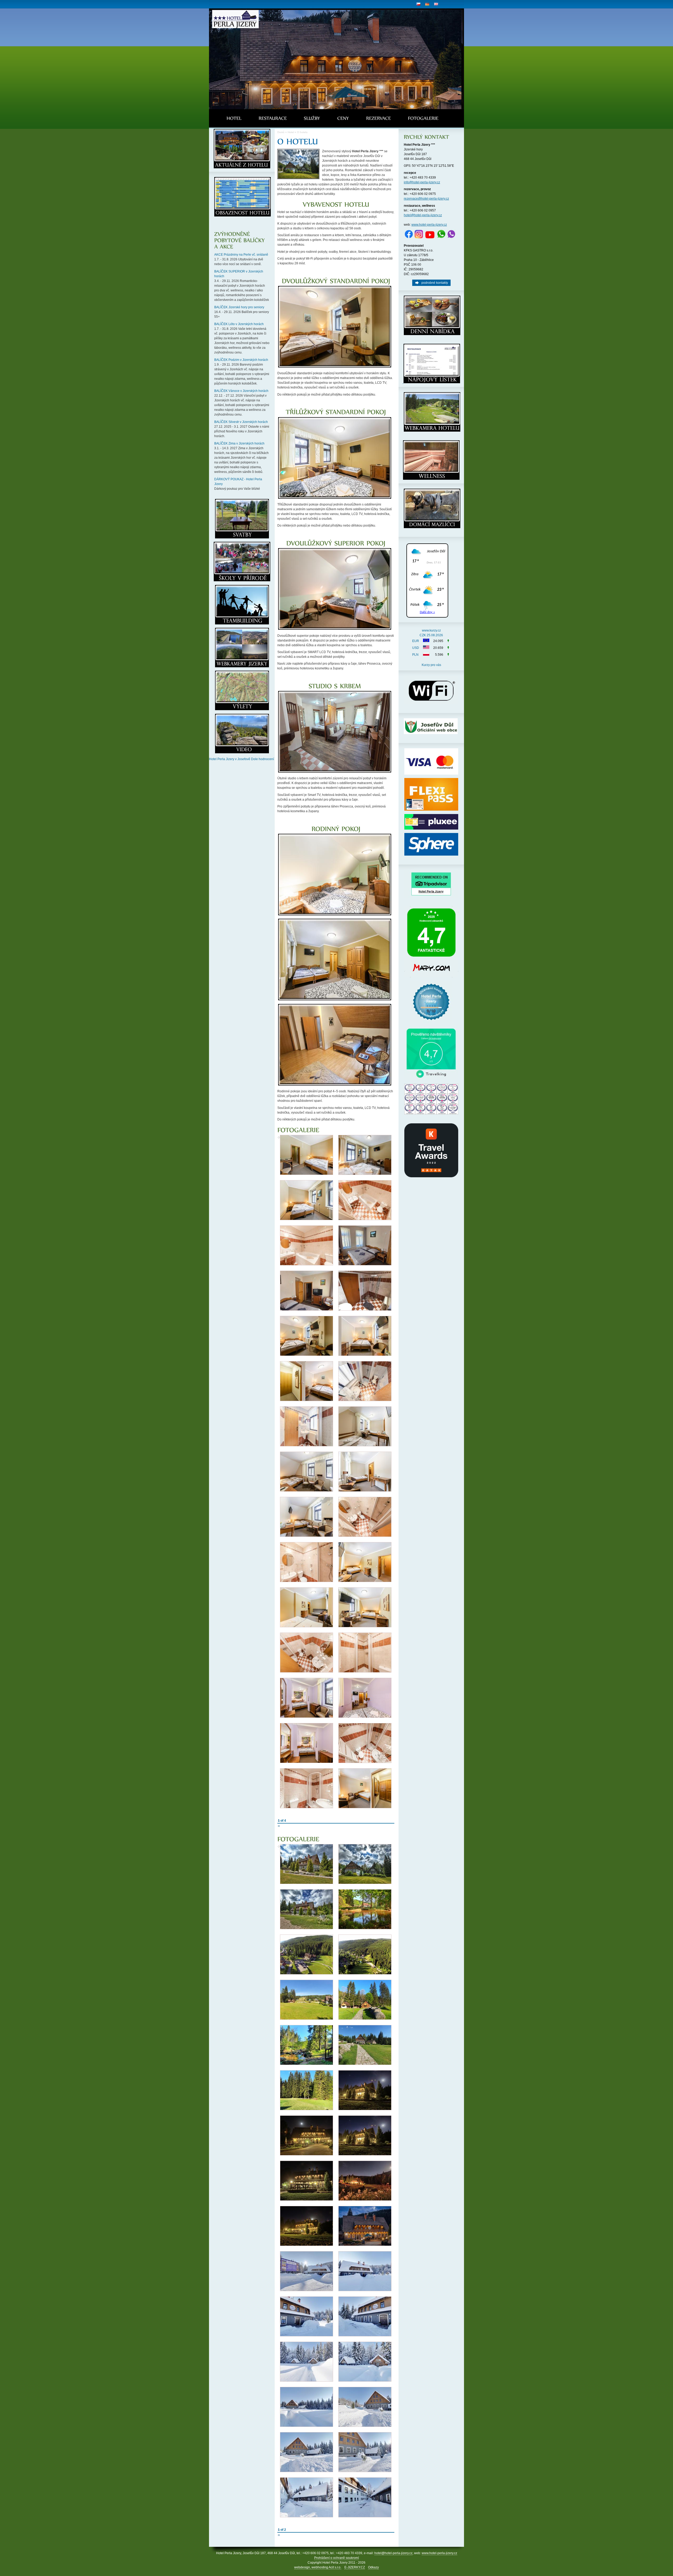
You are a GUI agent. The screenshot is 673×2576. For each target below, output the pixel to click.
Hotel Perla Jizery (222, 759)
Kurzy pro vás (431, 665)
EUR (416, 641)
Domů (281, 132)
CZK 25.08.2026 (431, 635)
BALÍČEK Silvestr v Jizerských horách (241, 422)
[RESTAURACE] (273, 118)
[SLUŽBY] (312, 118)
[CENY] (343, 118)
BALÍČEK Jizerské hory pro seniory (239, 307)
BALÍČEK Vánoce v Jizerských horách (241, 391)
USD (416, 648)
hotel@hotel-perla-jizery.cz (423, 215)
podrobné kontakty (435, 283)
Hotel (291, 132)
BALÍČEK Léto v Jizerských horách (239, 324)
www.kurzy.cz (431, 630)
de (427, 4)
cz (418, 4)
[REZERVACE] (379, 118)
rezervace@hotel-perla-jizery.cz (426, 199)
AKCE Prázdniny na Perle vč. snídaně (241, 255)
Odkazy (373, 2567)
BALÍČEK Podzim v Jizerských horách (241, 360)
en (436, 4)
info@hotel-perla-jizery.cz (422, 182)
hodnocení (266, 759)
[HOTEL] (234, 118)
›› (279, 1826)
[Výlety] (242, 580)
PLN (415, 655)
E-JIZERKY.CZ (355, 2567)
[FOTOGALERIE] (423, 118)
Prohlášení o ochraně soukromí (336, 2558)
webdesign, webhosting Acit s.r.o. (318, 2567)
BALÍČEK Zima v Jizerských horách (239, 443)
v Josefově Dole (246, 759)
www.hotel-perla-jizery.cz (429, 225)
